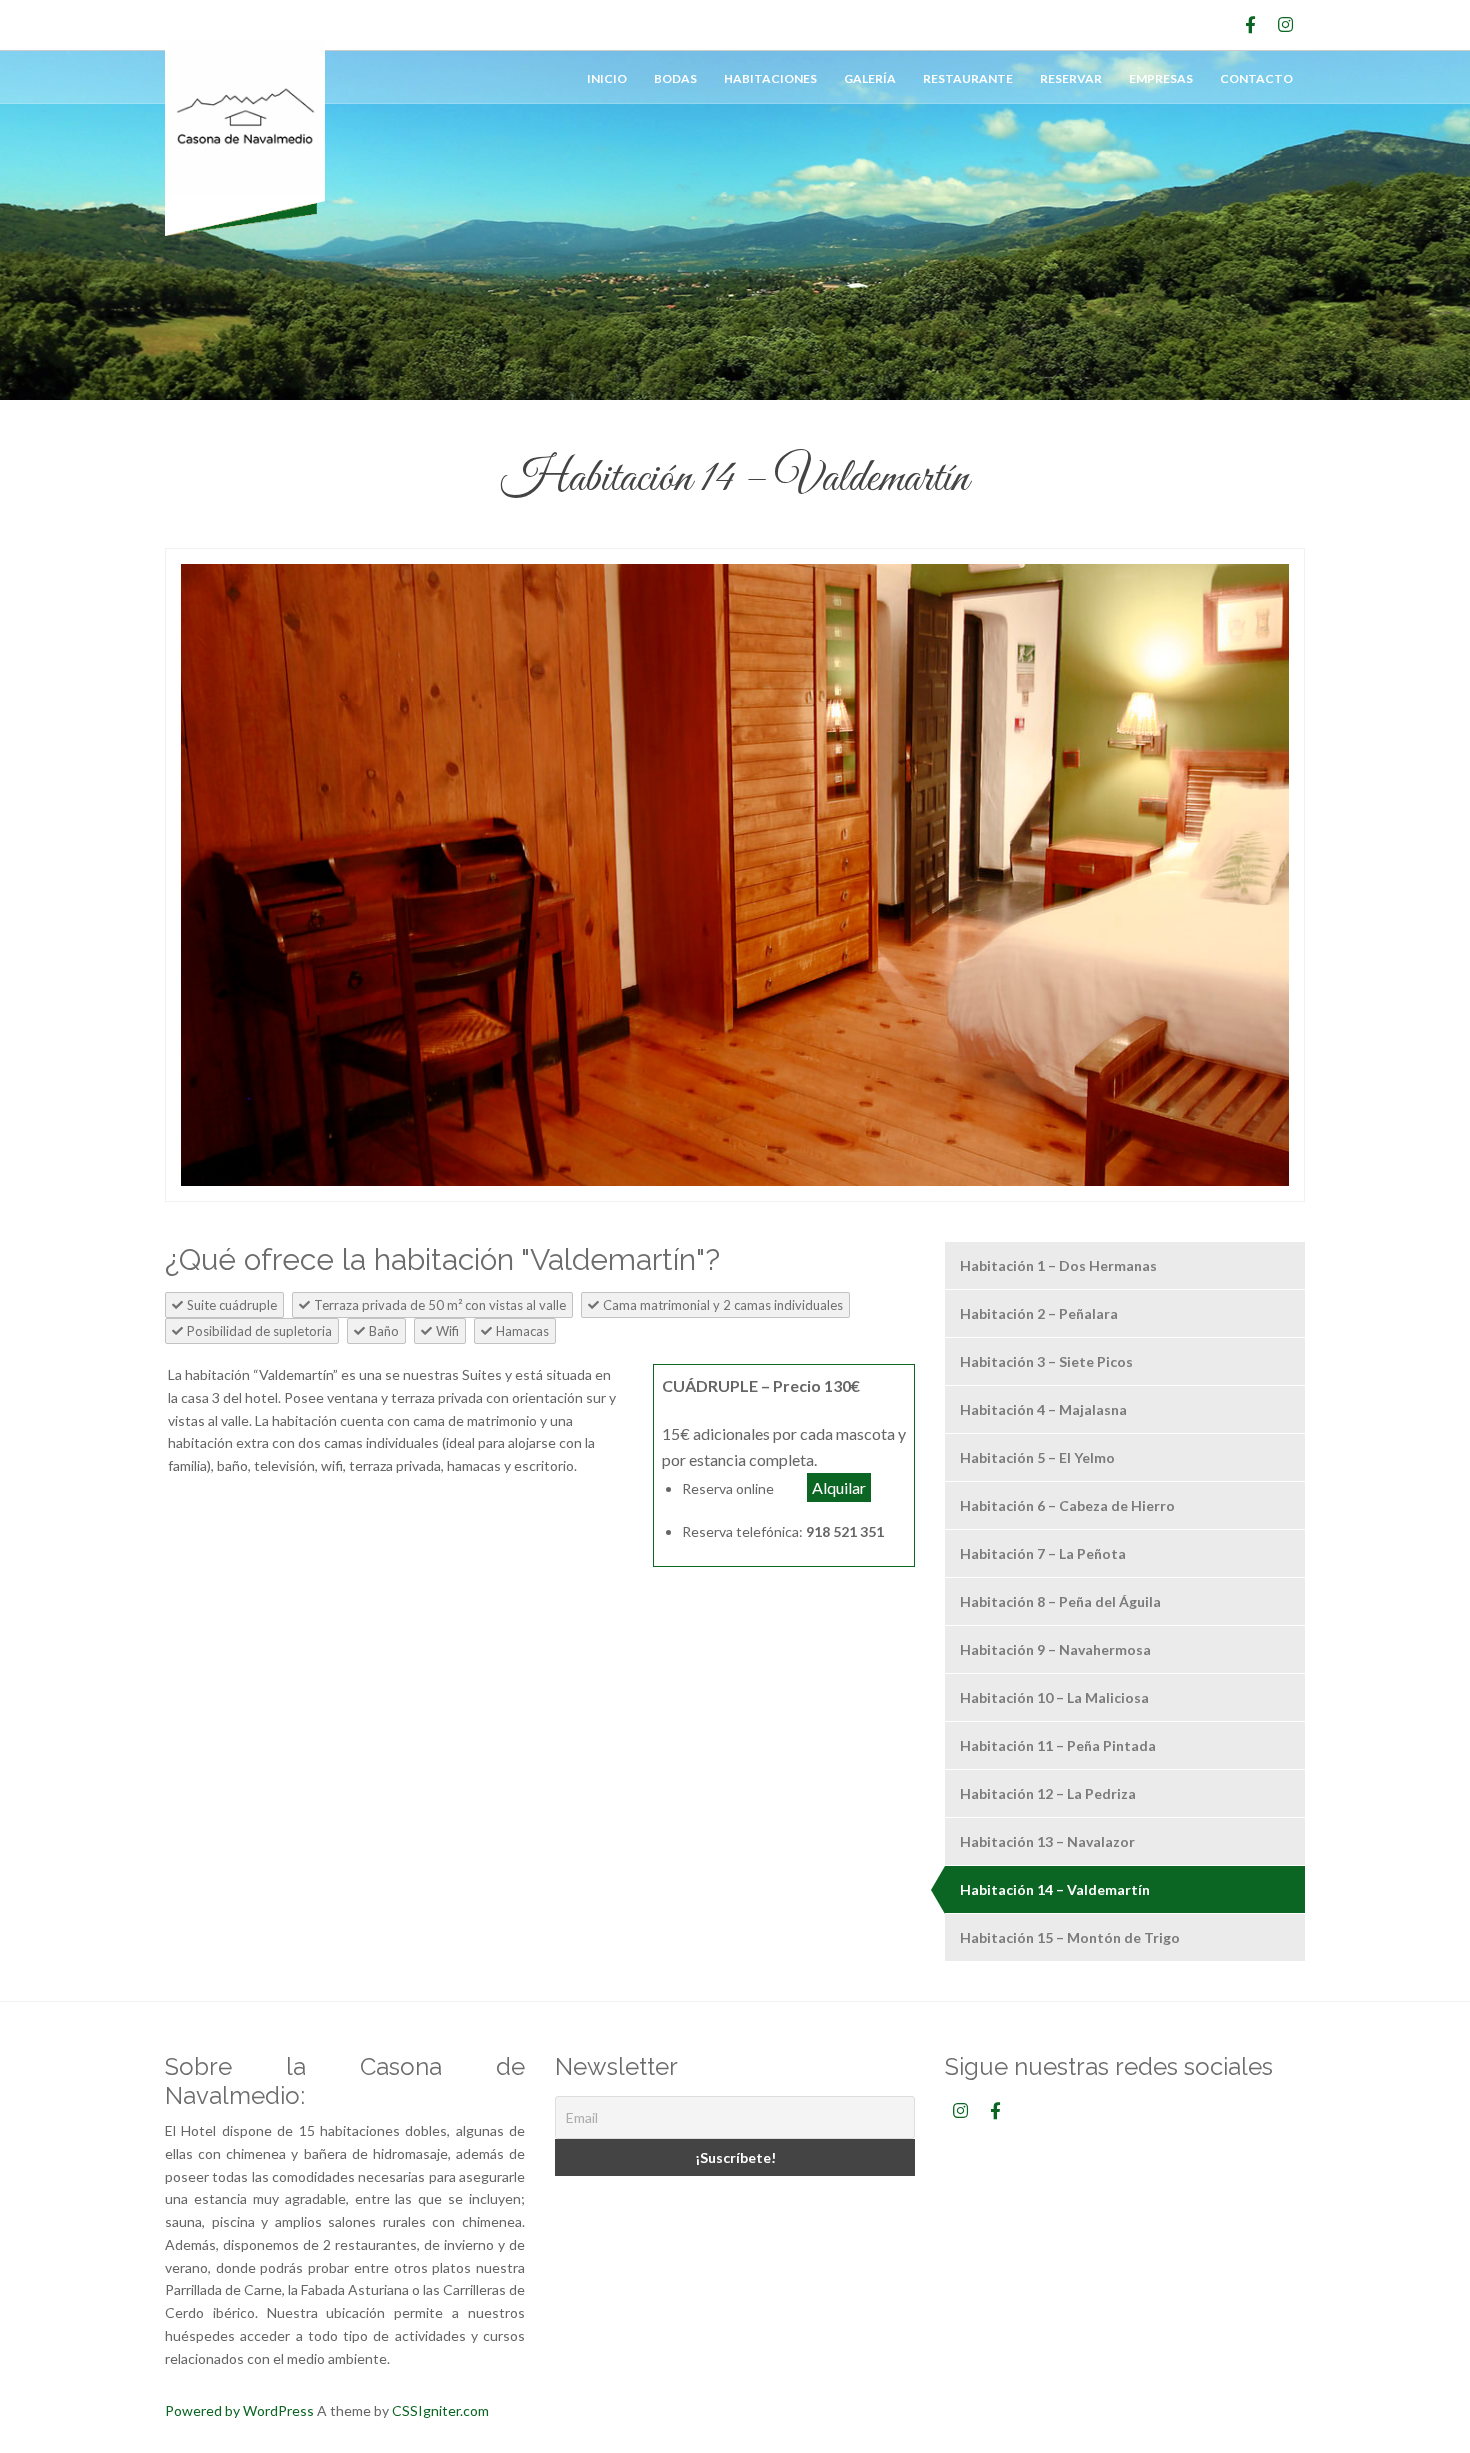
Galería (870, 78)
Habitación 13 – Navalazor (1047, 1841)
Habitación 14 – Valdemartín (1055, 1889)
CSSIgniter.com (440, 2410)
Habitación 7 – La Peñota (1043, 1553)
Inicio (607, 78)
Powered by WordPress (239, 2410)
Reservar (1071, 78)
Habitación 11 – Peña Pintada (1058, 1745)
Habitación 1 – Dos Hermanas (1058, 1265)
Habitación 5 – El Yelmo (1037, 1457)
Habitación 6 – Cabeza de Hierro (1067, 1505)
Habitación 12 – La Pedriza (1048, 1793)
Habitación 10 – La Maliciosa (1054, 1697)
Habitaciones (770, 78)
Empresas (1161, 78)
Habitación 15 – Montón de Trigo (1070, 1937)
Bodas (675, 78)
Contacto (1256, 78)
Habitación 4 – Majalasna (1043, 1409)
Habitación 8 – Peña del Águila (1060, 1601)
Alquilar (839, 1487)
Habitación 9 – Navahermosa (1055, 1649)
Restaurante (968, 78)
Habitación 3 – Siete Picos (1046, 1361)
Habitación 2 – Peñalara (1039, 1313)
